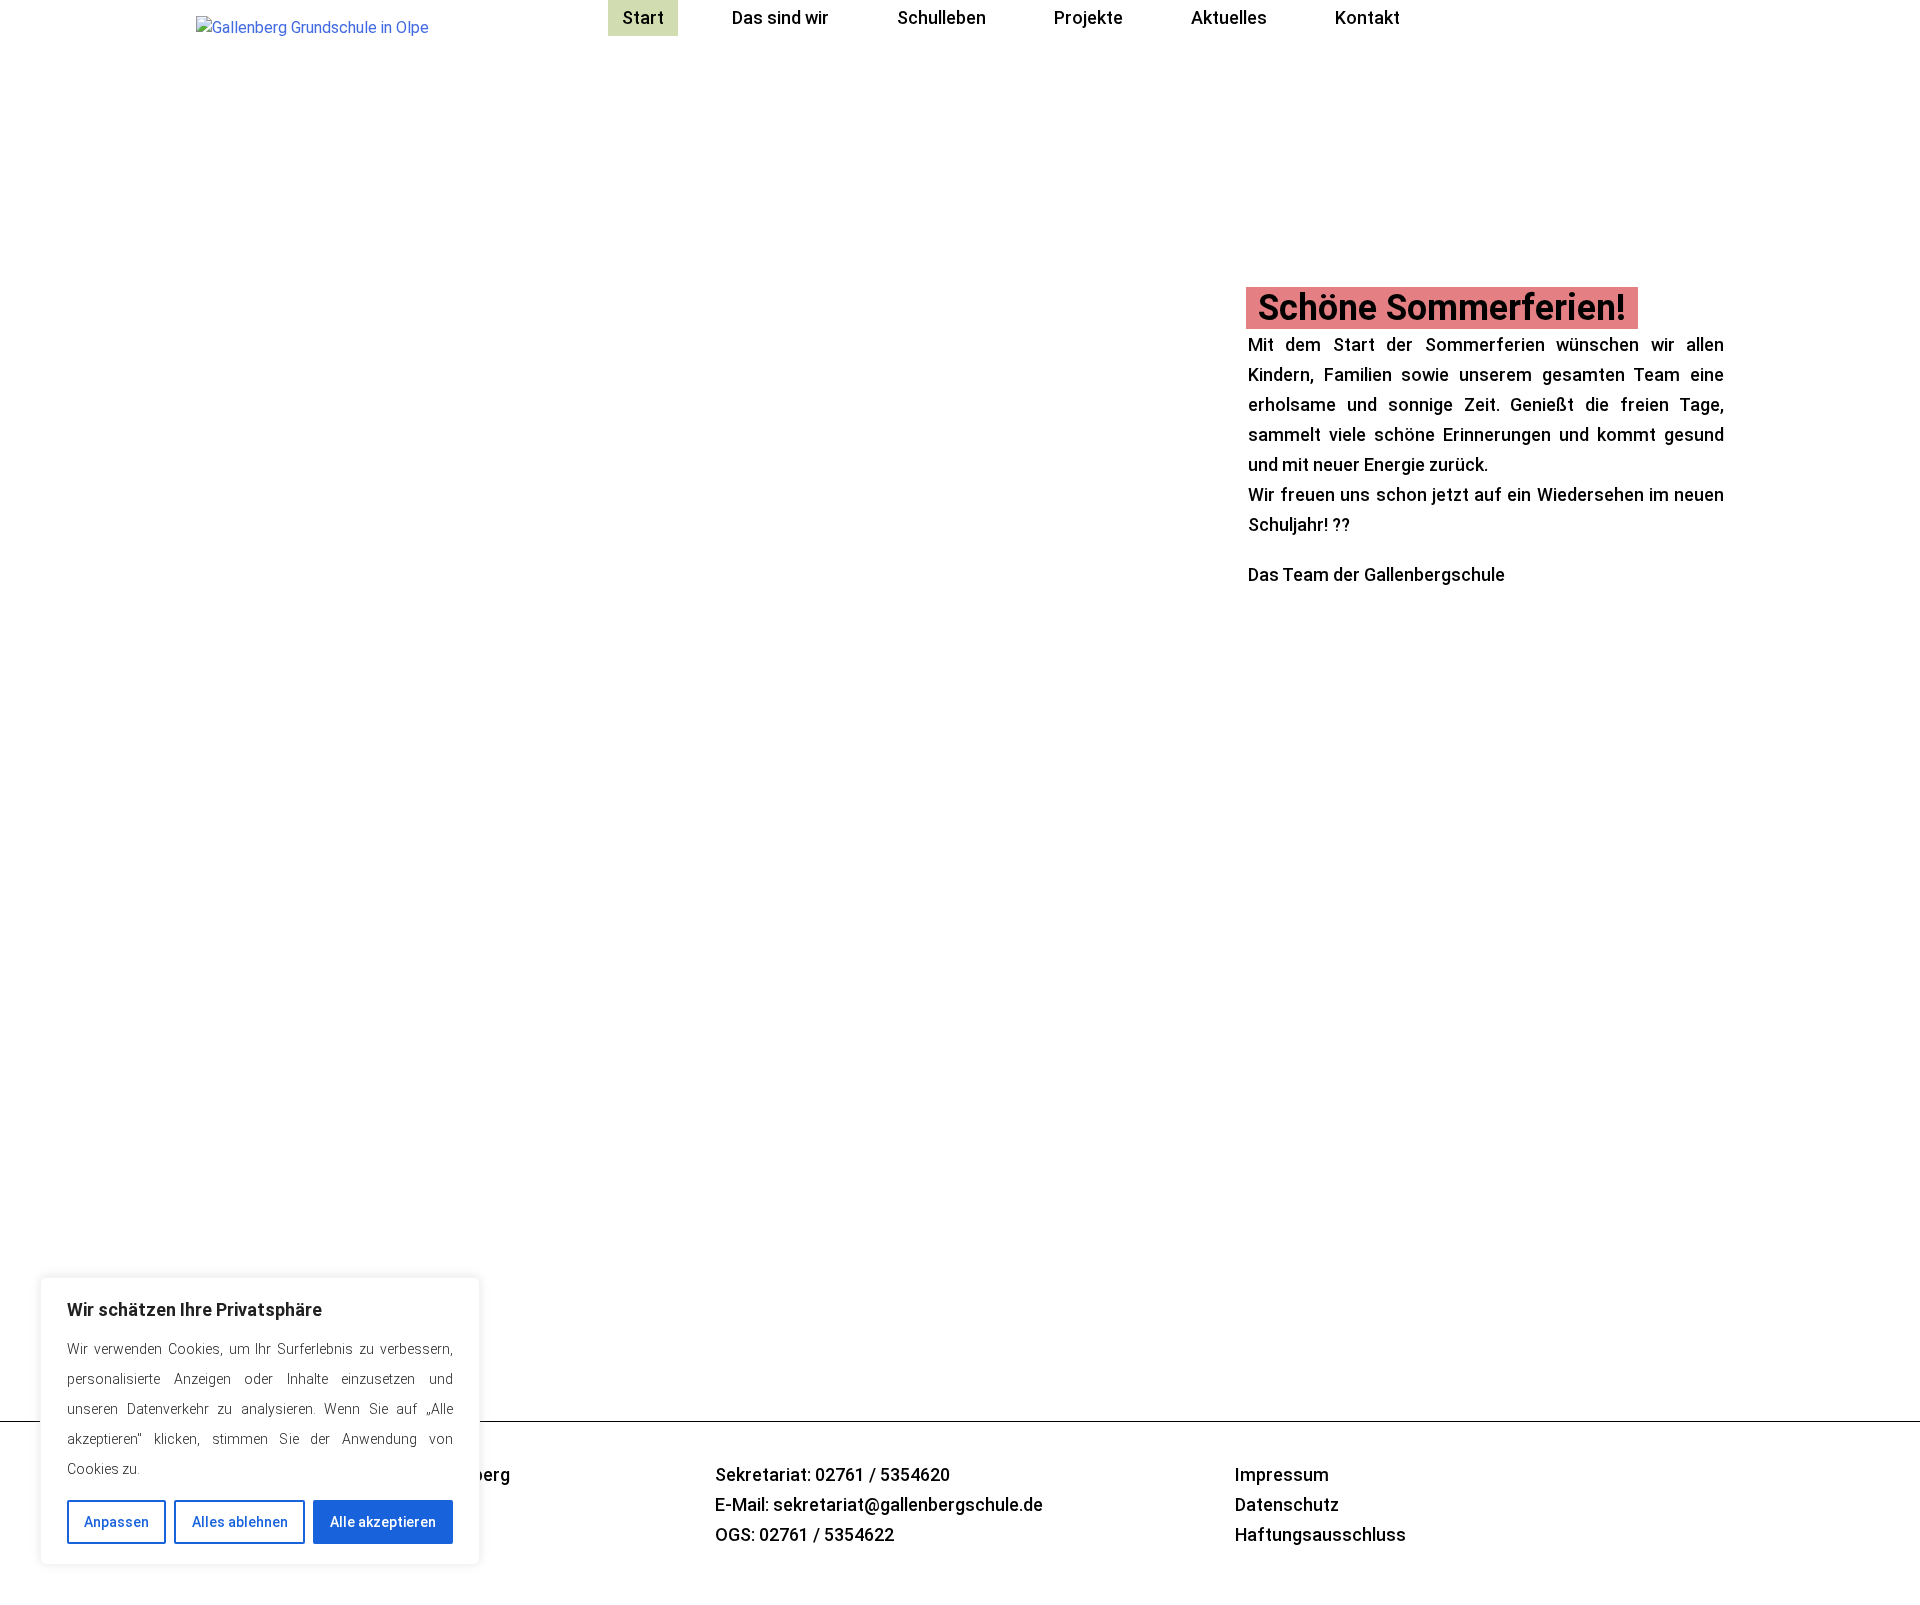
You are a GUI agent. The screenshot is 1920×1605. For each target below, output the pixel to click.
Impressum (1282, 1474)
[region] (260, 1421)
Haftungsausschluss (1320, 1534)
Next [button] (1319, 1156)
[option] (960, 526)
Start (643, 17)
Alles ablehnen (240, 1522)
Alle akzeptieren (383, 1522)
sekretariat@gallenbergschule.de (908, 1504)
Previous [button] (1265, 1156)
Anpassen (116, 1522)
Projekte (1088, 17)
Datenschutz (1287, 1504)
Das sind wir (780, 17)
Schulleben (941, 17)
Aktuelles (1229, 17)
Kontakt (1367, 17)
